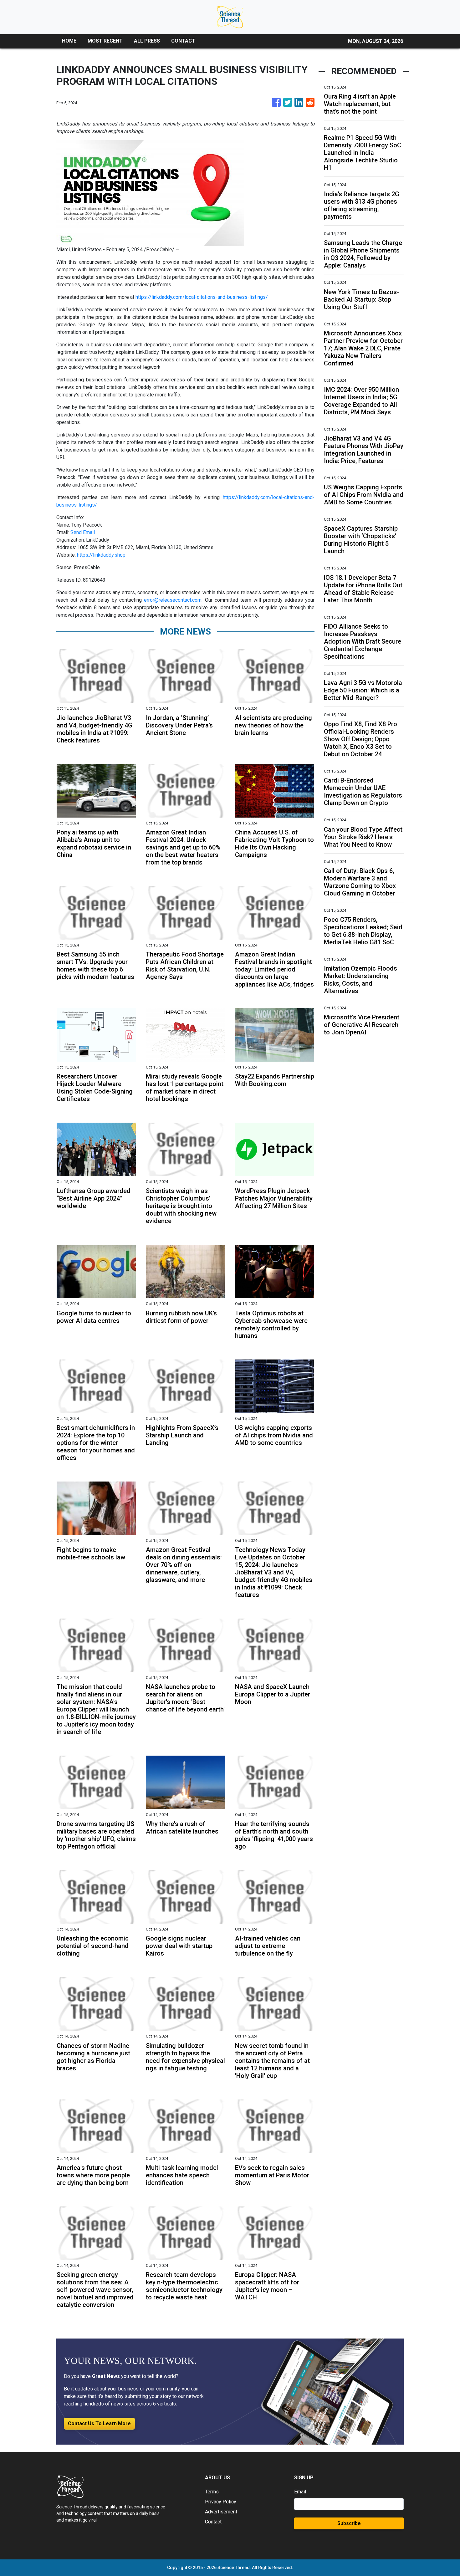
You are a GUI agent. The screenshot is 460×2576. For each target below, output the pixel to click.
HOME (69, 41)
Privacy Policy (221, 2502)
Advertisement (221, 2512)
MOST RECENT (105, 41)
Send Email (83, 532)
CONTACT (183, 41)
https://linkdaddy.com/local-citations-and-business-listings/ (202, 297)
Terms (212, 2492)
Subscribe (349, 2523)
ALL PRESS (147, 41)
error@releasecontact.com (173, 600)
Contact (213, 2522)
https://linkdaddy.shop (101, 555)
